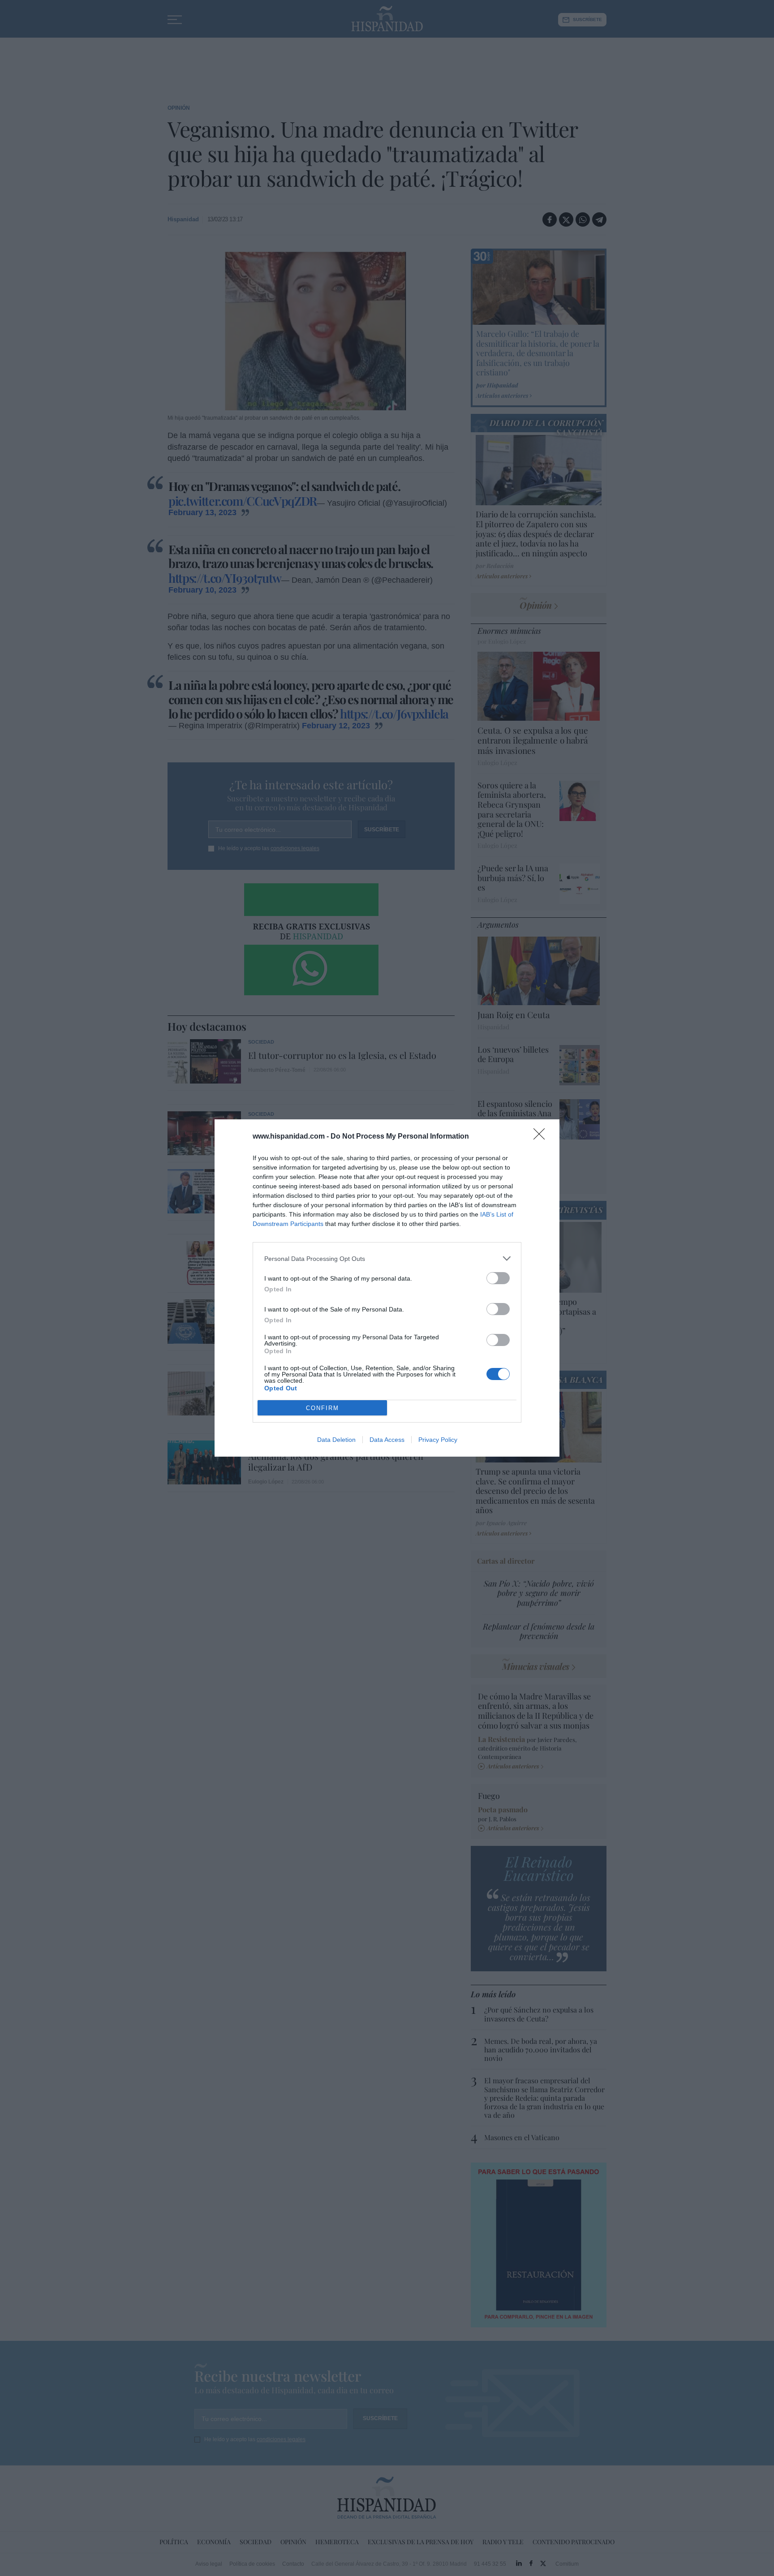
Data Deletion (336, 1440)
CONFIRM (322, 1408)
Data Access (387, 1440)
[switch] (498, 1278)
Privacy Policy (438, 1440)
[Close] (542, 1137)
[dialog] (387, 1288)
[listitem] (387, 1258)
